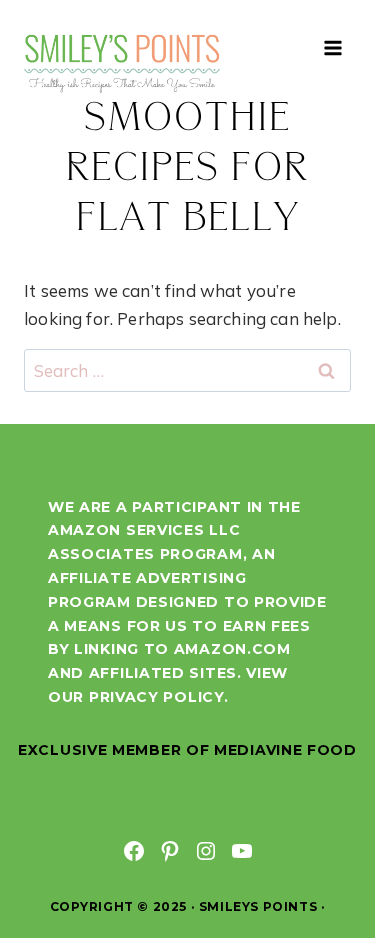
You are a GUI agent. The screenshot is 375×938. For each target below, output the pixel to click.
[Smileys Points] (124, 62)
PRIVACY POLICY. (159, 697)
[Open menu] (332, 47)
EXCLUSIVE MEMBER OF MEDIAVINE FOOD (187, 750)
